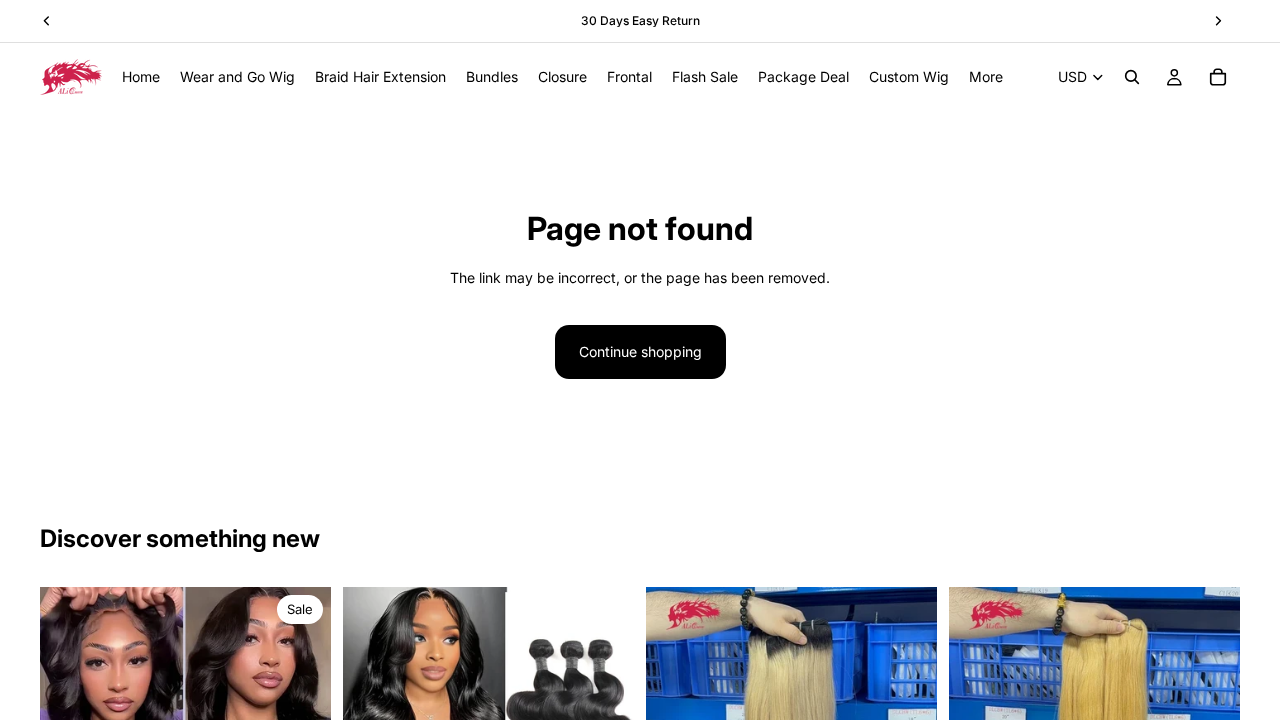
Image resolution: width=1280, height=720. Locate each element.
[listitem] (986, 77)
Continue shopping (640, 351)
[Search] (1132, 77)
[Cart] (1218, 77)
